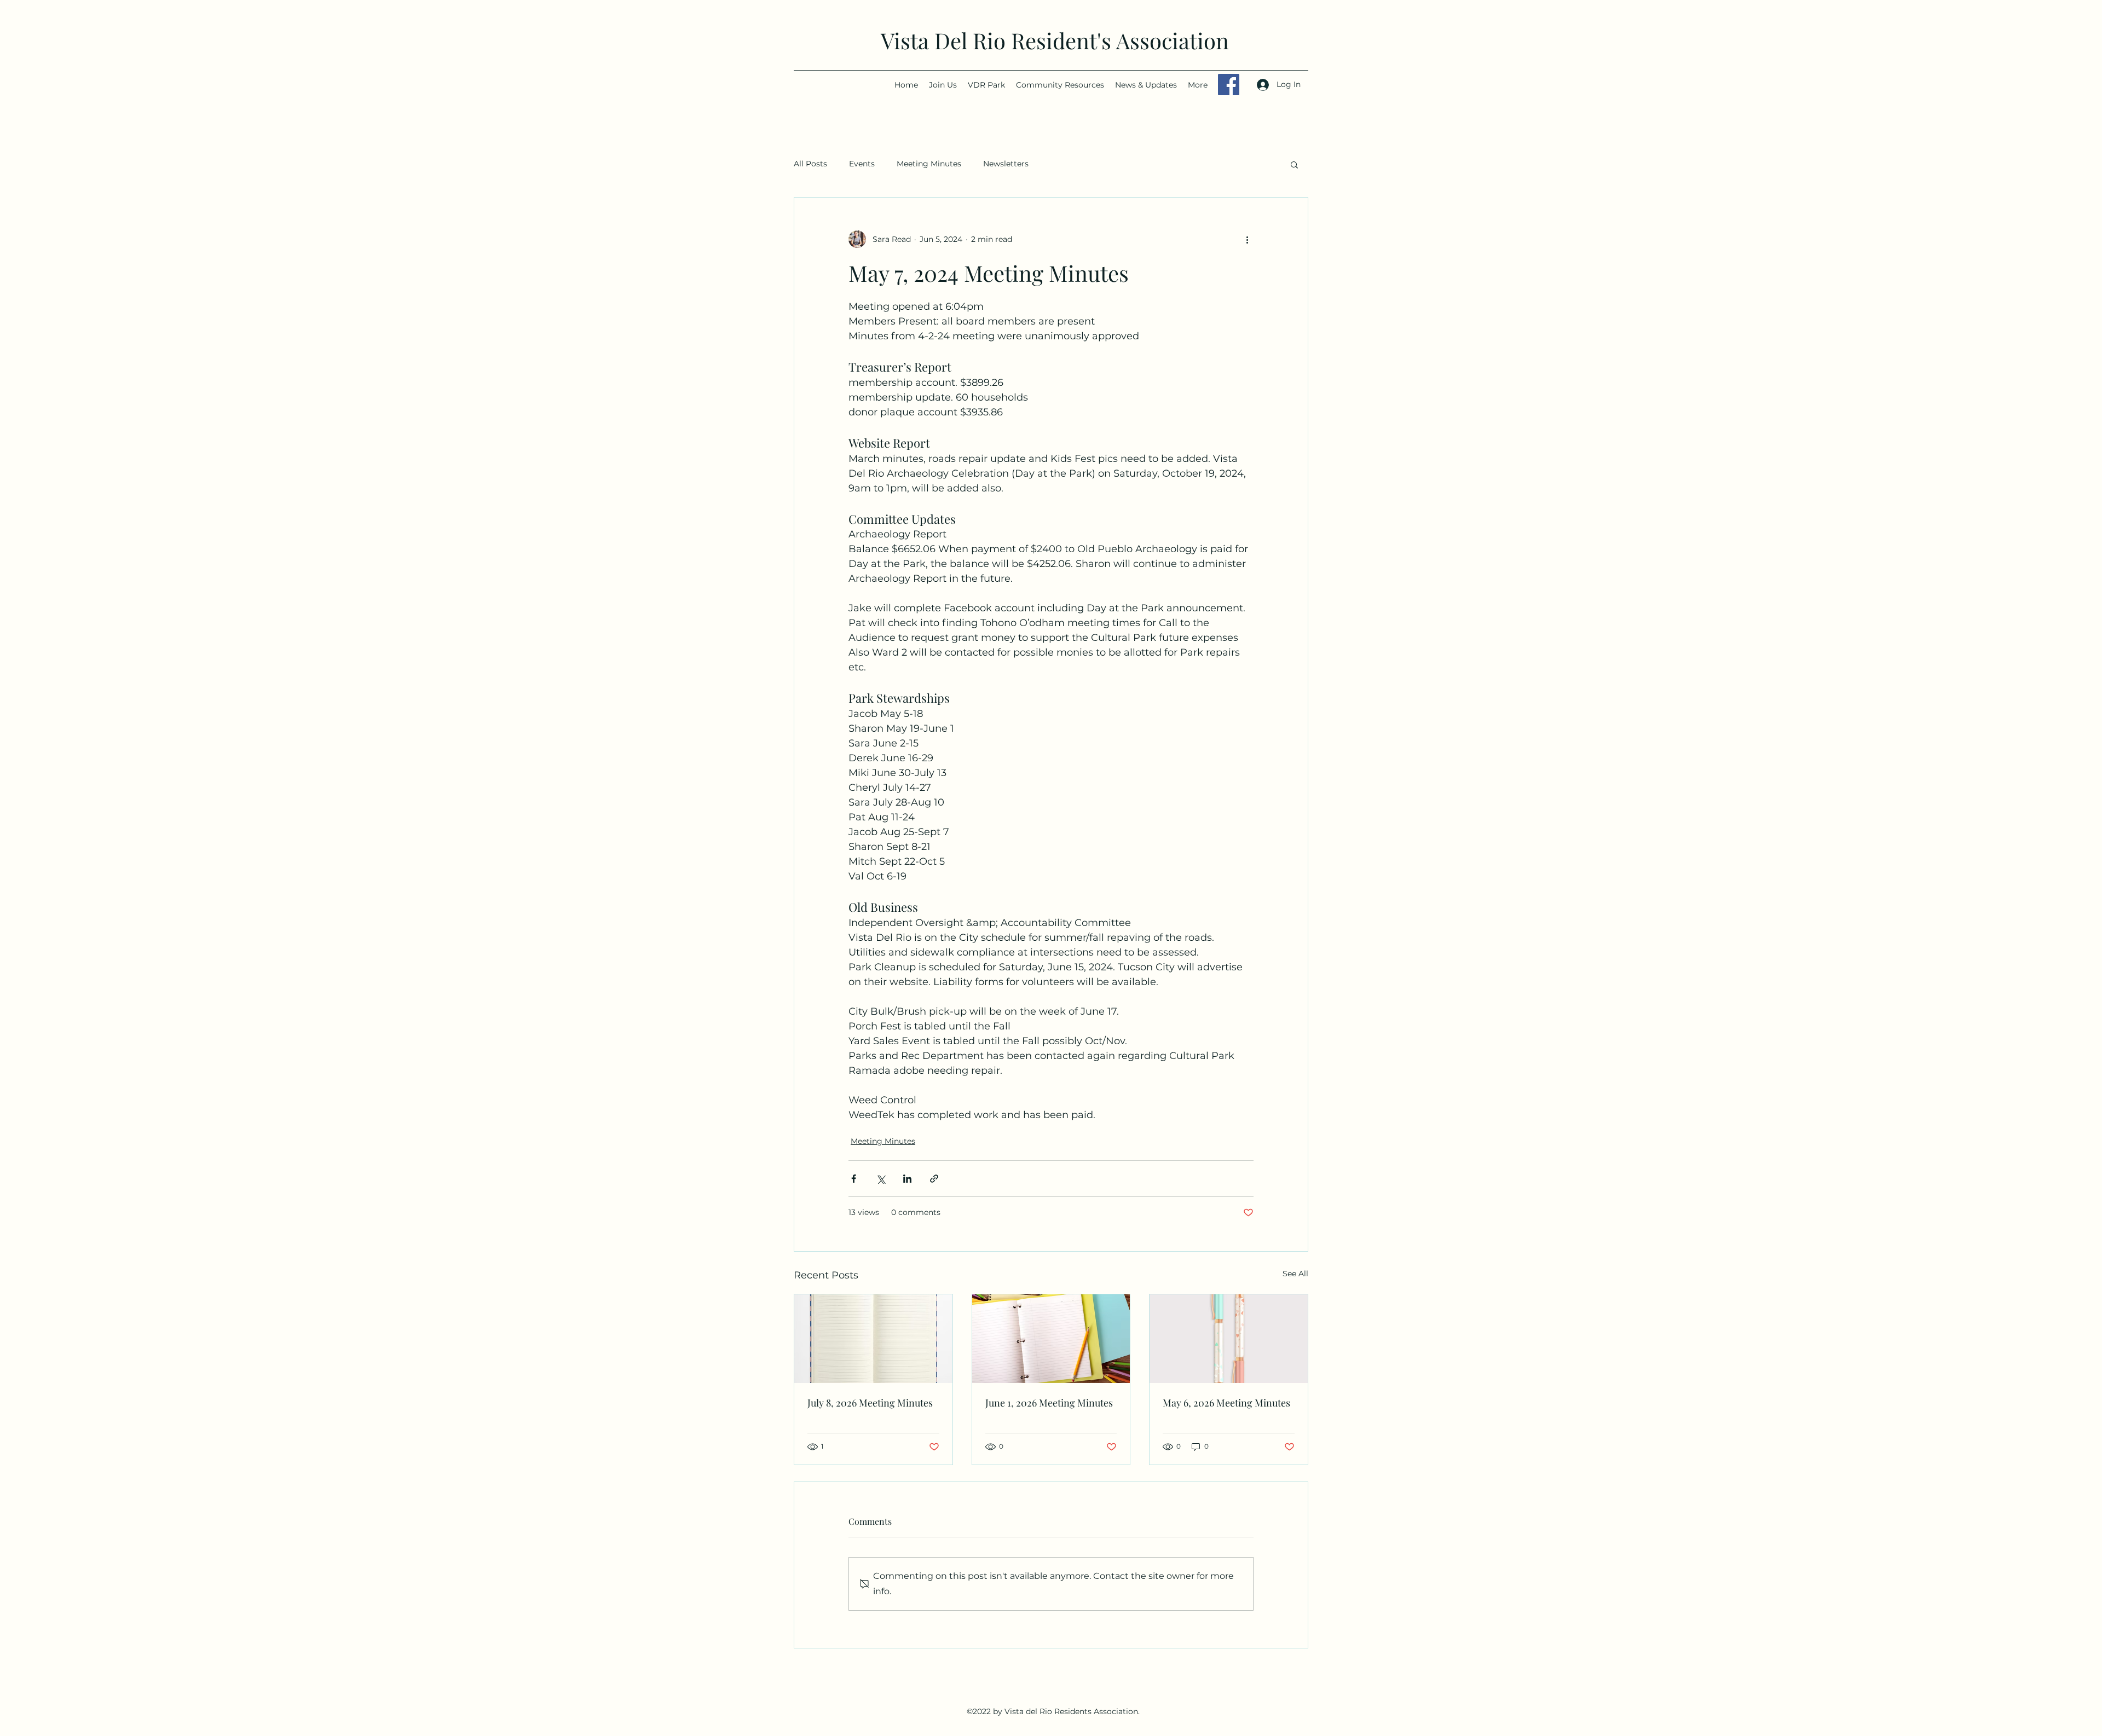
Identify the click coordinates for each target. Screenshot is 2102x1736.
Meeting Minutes (929, 164)
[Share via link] (934, 1179)
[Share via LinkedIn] (907, 1179)
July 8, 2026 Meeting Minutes (870, 1403)
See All (1295, 1274)
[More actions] (1247, 239)
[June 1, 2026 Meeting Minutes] (1051, 1339)
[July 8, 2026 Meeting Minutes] (873, 1339)
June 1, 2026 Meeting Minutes (1049, 1403)
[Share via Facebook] (854, 1179)
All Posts (810, 164)
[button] (1294, 164)
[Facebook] (1229, 85)
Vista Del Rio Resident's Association (1055, 40)
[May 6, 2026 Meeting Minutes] (1229, 1339)
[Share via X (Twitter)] (880, 1179)
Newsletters (1006, 164)
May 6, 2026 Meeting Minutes (1226, 1403)
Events (862, 164)
